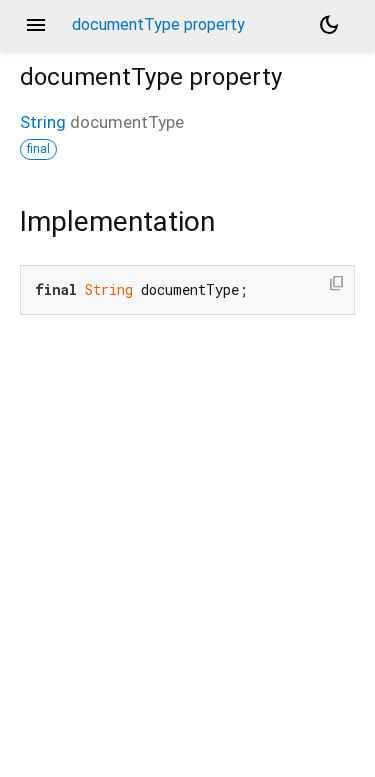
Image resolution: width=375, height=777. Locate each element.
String (43, 122)
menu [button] (36, 25)
